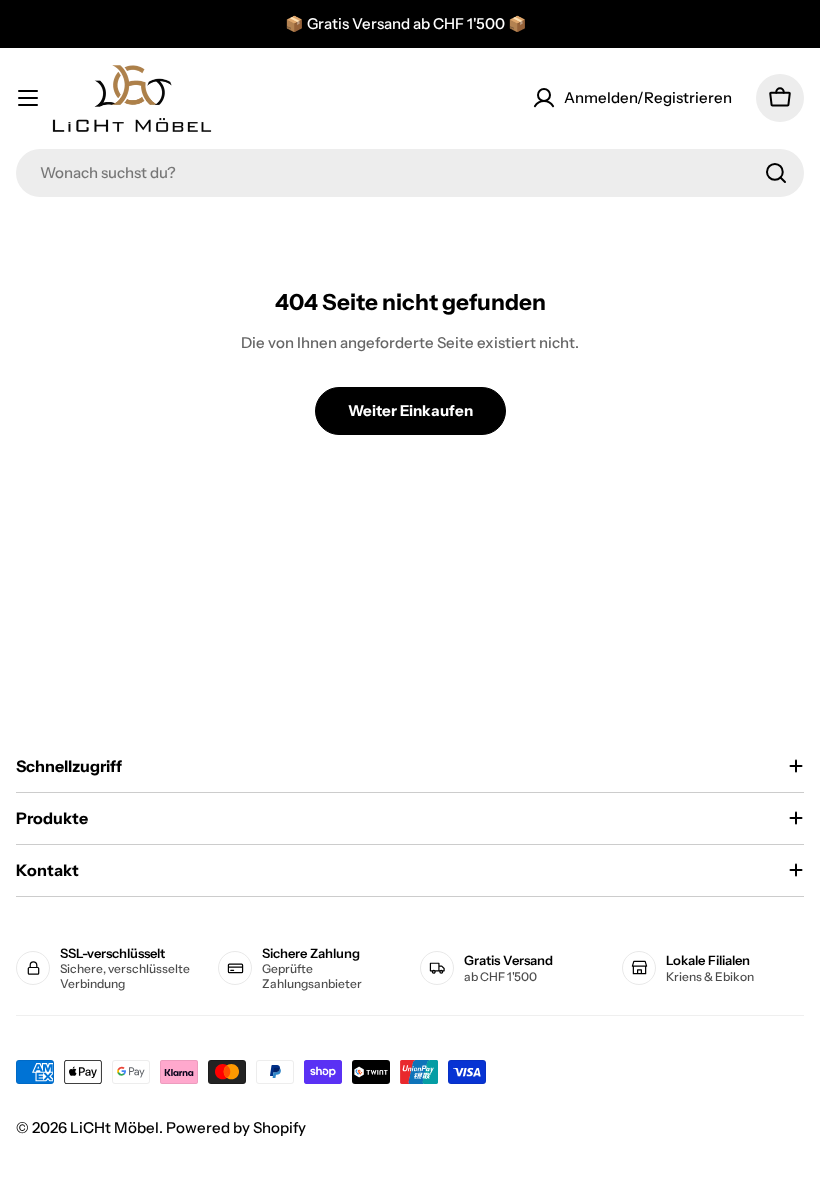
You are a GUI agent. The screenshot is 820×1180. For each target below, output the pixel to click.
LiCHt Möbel (114, 1127)
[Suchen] (776, 173)
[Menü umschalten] (28, 98)
